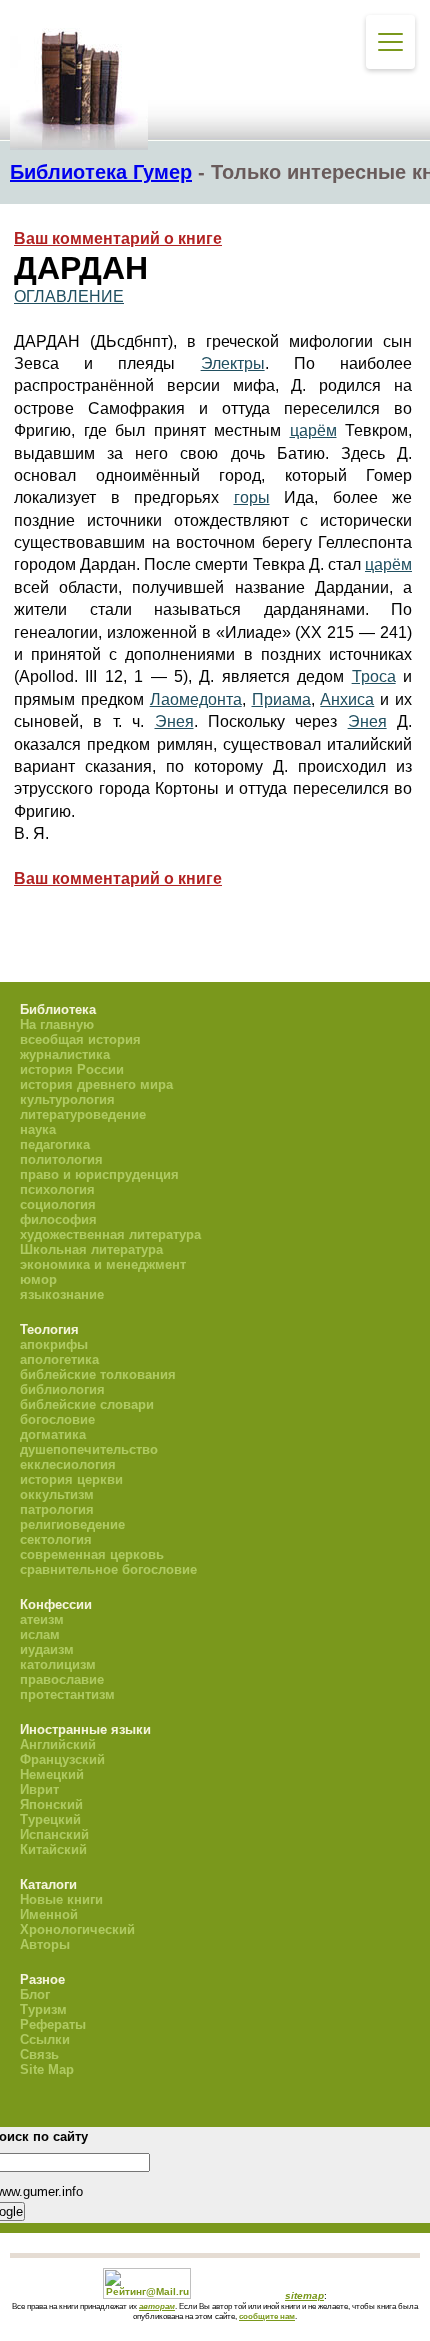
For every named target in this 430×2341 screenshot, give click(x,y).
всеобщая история (80, 1039)
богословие (57, 1419)
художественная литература (110, 1234)
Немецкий (52, 1774)
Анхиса (347, 699)
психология (57, 1189)
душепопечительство (89, 1449)
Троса (374, 676)
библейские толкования (98, 1374)
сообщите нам (267, 2316)
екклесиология (68, 1464)
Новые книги (61, 1899)
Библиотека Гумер (101, 172)
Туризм (43, 2009)
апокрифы (54, 1344)
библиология (62, 1389)
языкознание (62, 1294)
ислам (40, 1634)
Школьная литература (91, 1249)
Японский (51, 1804)
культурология (67, 1099)
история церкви (71, 1479)
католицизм (58, 1664)
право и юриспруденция (99, 1174)
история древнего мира (96, 1084)
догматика (53, 1434)
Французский (62, 1759)
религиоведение (72, 1524)
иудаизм (47, 1649)
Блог (35, 1994)
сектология (56, 1539)
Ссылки (45, 2039)
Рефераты (53, 2024)
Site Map (47, 2069)
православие (62, 1679)
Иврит (39, 1789)
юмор (38, 1279)
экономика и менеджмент (103, 1264)
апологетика (59, 1359)
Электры (233, 363)
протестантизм (67, 1694)
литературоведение (83, 1114)
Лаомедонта (196, 699)
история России (72, 1069)
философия (58, 1219)
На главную (57, 1024)
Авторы (45, 1944)
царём (313, 430)
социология (58, 1204)
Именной (49, 1914)
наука (38, 1129)
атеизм (42, 1619)
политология (61, 1159)
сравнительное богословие (108, 1569)
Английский (58, 1744)
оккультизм (57, 1494)
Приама (281, 699)
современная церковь (92, 1554)
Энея (174, 721)
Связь (39, 2054)
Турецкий (50, 1819)
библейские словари (87, 1404)
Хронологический (77, 1929)
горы (252, 497)
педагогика (55, 1144)
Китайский (53, 1849)
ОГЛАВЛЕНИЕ (69, 296)
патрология (57, 1509)
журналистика (65, 1054)
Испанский (54, 1834)
